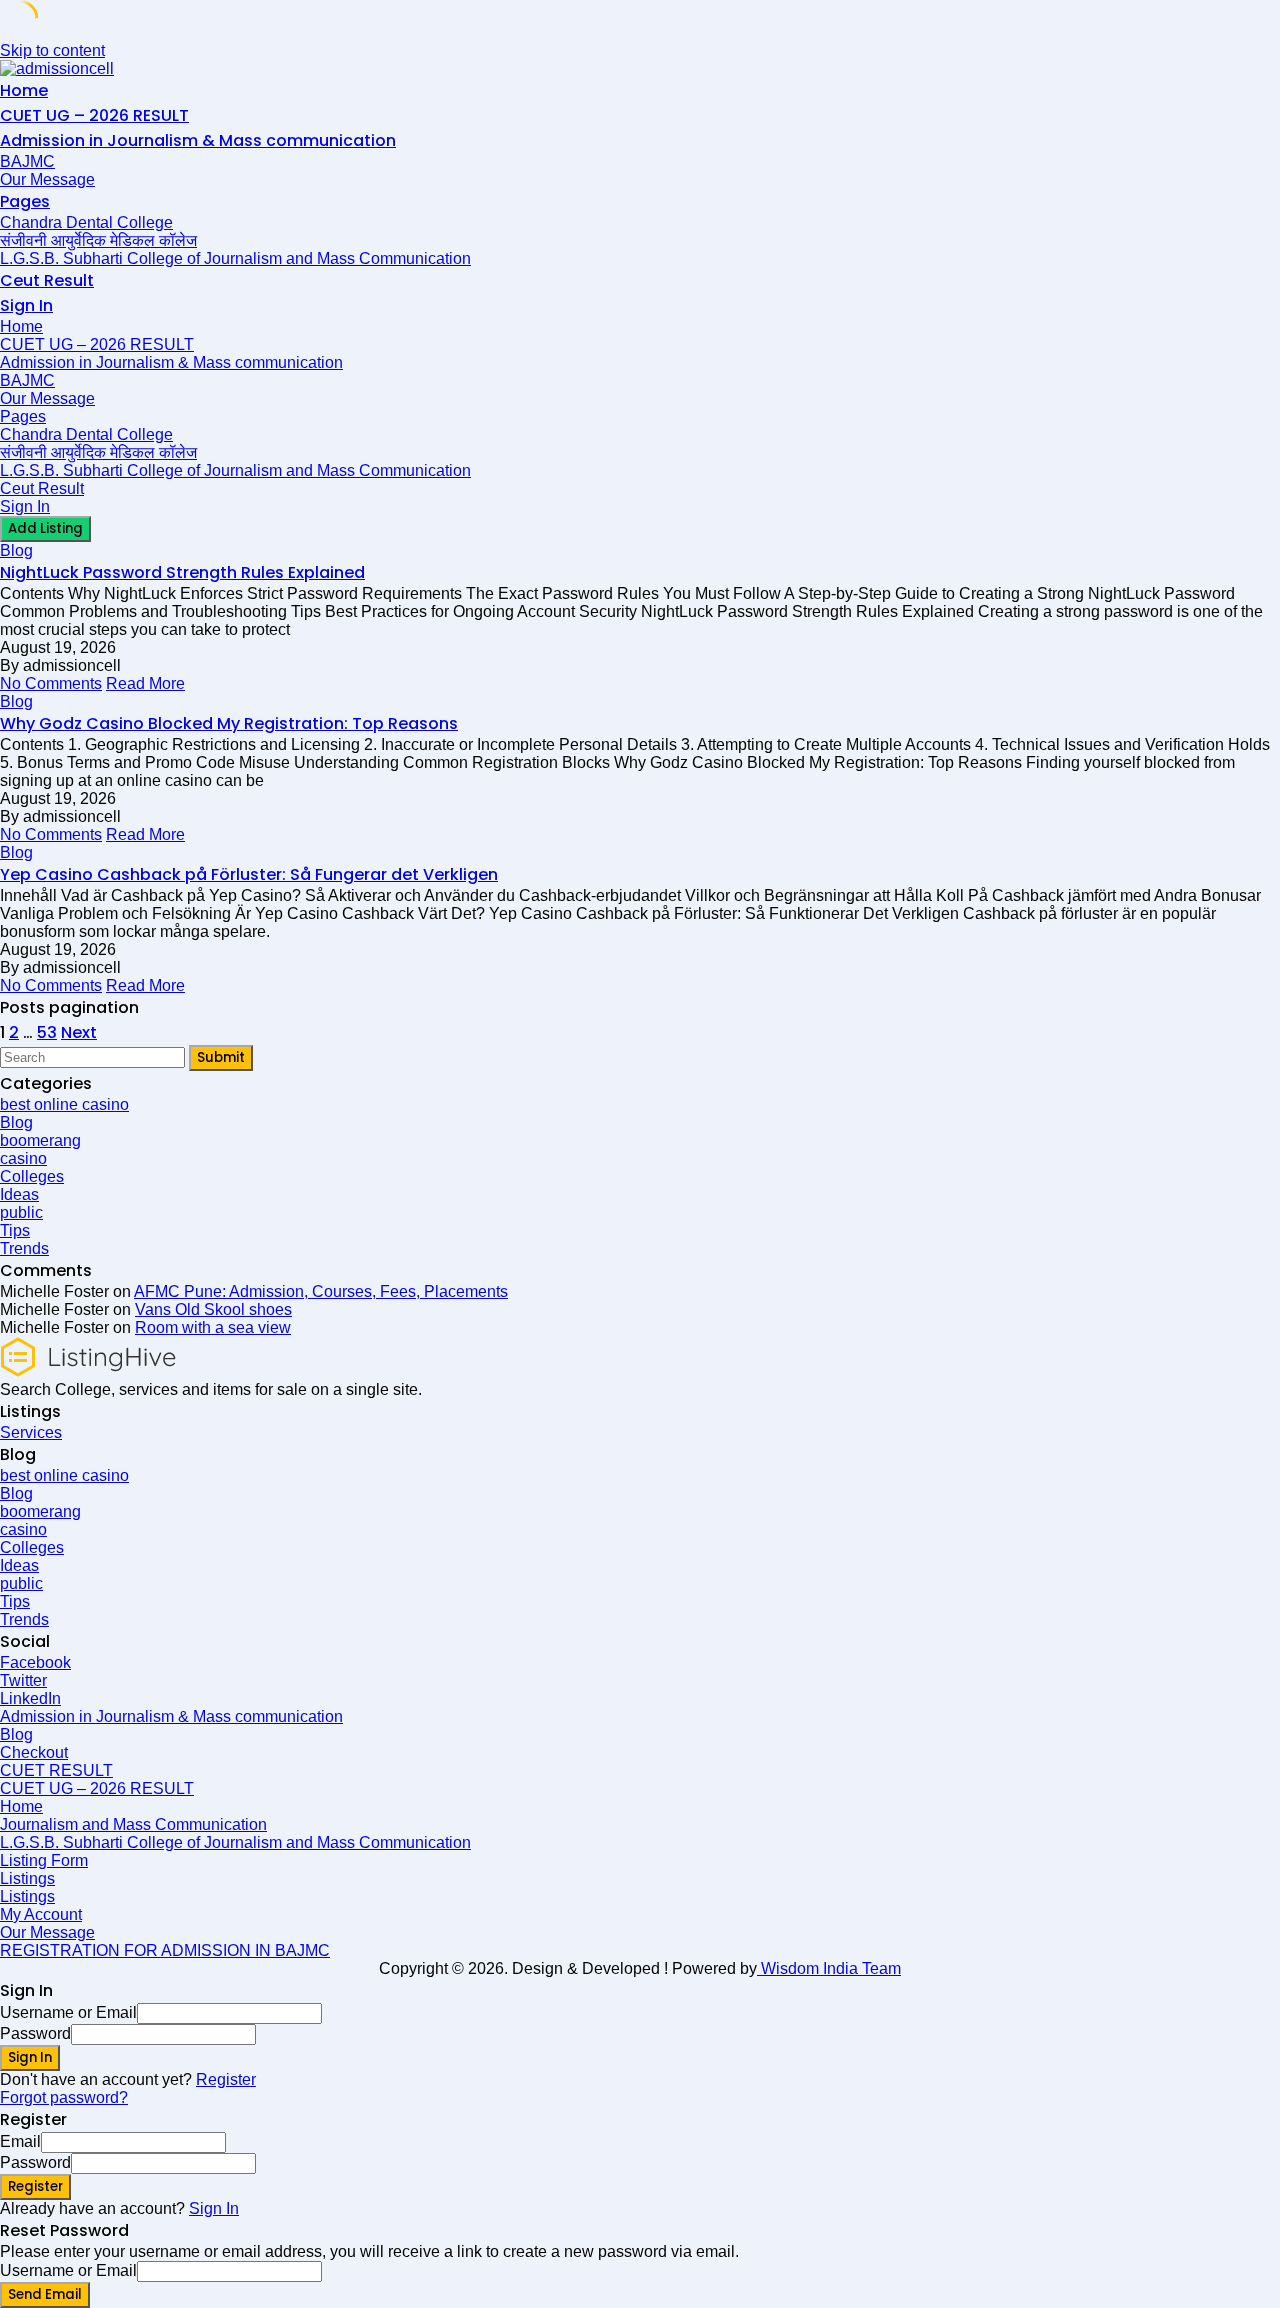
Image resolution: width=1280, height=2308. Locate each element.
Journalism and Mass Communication (133, 1824)
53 (47, 1032)
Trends (24, 1248)
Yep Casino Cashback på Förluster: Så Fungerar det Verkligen (249, 874)
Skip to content (52, 50)
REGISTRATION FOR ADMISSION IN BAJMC (165, 1950)
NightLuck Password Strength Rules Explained (182, 572)
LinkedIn (30, 1698)
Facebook (35, 1662)
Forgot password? (64, 2097)
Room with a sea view (213, 1327)
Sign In (214, 2208)
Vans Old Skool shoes (213, 1309)
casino (23, 1158)
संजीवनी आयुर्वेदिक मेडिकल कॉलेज (98, 240)
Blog (16, 550)
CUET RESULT (56, 1770)
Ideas (19, 1194)
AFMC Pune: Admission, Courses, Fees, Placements (321, 1291)
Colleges (32, 1176)
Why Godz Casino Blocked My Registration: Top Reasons (229, 723)
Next (79, 1032)
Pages (25, 201)
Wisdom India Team (829, 1968)
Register (226, 2079)
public (21, 1212)
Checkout (34, 1752)
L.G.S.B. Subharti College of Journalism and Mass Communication (235, 258)
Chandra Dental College (86, 222)
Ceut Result (47, 280)
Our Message (47, 179)
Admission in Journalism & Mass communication (198, 140)
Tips (15, 1230)
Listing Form (44, 1860)
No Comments (51, 683)
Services (31, 1432)
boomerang (40, 1140)
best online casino (64, 1104)
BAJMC (27, 161)
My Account (41, 1914)
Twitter (23, 1680)
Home (24, 90)
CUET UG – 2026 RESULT (94, 115)
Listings (27, 1878)
